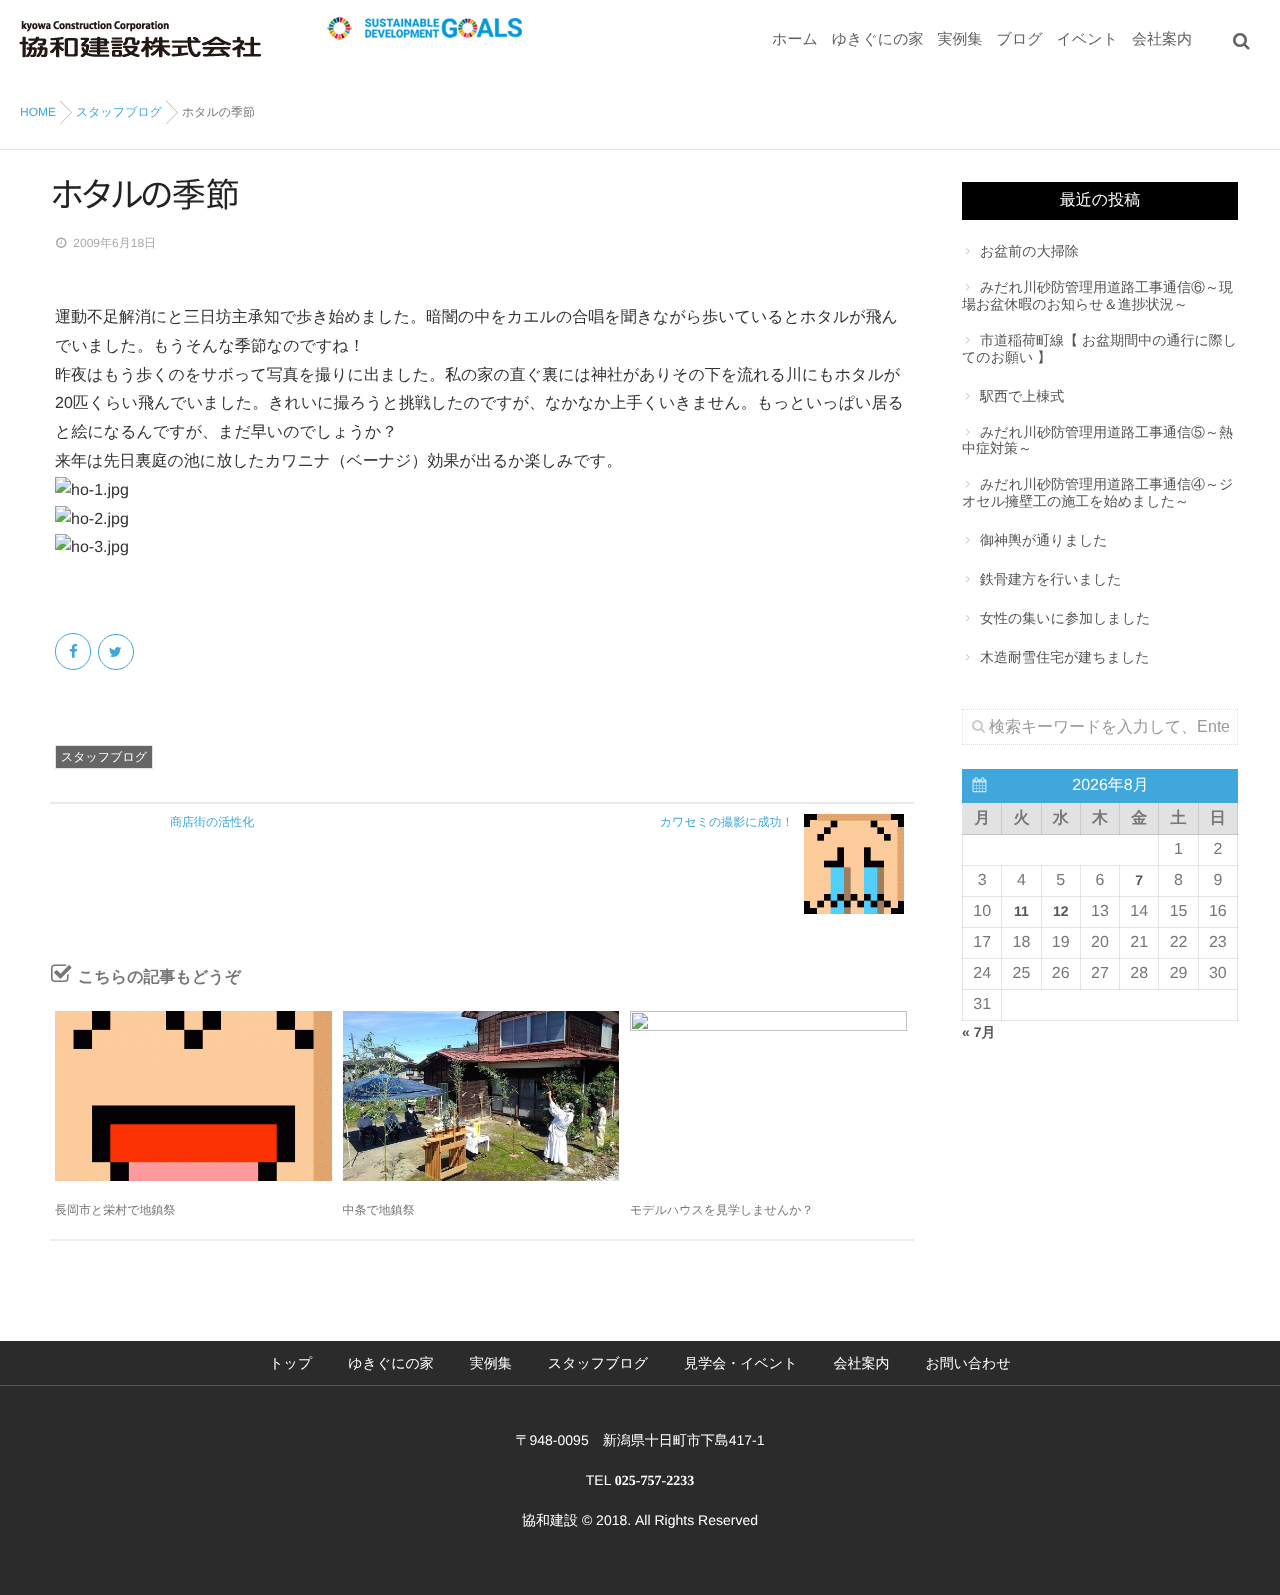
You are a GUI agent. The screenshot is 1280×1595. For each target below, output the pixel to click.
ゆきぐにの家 (878, 39)
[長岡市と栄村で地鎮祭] (193, 1096)
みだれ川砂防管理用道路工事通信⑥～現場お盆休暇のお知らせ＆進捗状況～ (1097, 295)
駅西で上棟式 (1022, 396)
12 (1061, 911)
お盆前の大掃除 (1029, 251)
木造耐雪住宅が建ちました (1065, 657)
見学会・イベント (740, 1363)
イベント (1087, 39)
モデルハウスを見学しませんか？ (721, 1210)
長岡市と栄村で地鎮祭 (115, 1210)
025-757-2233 (654, 1481)
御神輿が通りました (1044, 540)
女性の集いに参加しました (1065, 618)
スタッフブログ (104, 757)
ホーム (795, 39)
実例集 (960, 39)
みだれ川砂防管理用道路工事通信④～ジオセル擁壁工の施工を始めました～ (1097, 492)
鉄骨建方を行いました (1051, 579)
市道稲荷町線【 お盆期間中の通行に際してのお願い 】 (1099, 348)
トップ (290, 1363)
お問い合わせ (967, 1363)
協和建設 (550, 1520)
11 (1021, 911)
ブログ (1020, 39)
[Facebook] (74, 652)
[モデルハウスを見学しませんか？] (768, 1096)
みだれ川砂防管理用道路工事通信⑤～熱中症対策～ (1097, 440)
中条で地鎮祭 (379, 1210)
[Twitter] (117, 652)
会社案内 (1162, 39)
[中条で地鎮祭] (481, 1096)
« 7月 (978, 1032)
